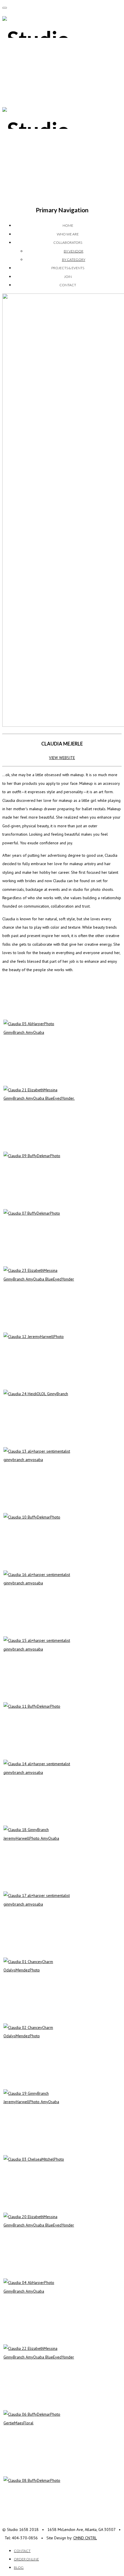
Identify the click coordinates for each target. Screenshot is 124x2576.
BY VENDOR (74, 251)
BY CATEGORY (74, 260)
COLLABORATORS (68, 242)
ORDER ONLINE (26, 2559)
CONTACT (68, 285)
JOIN (68, 277)
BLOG (19, 2567)
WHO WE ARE (68, 234)
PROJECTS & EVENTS (68, 268)
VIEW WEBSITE (62, 758)
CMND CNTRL (85, 2538)
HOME (68, 225)
